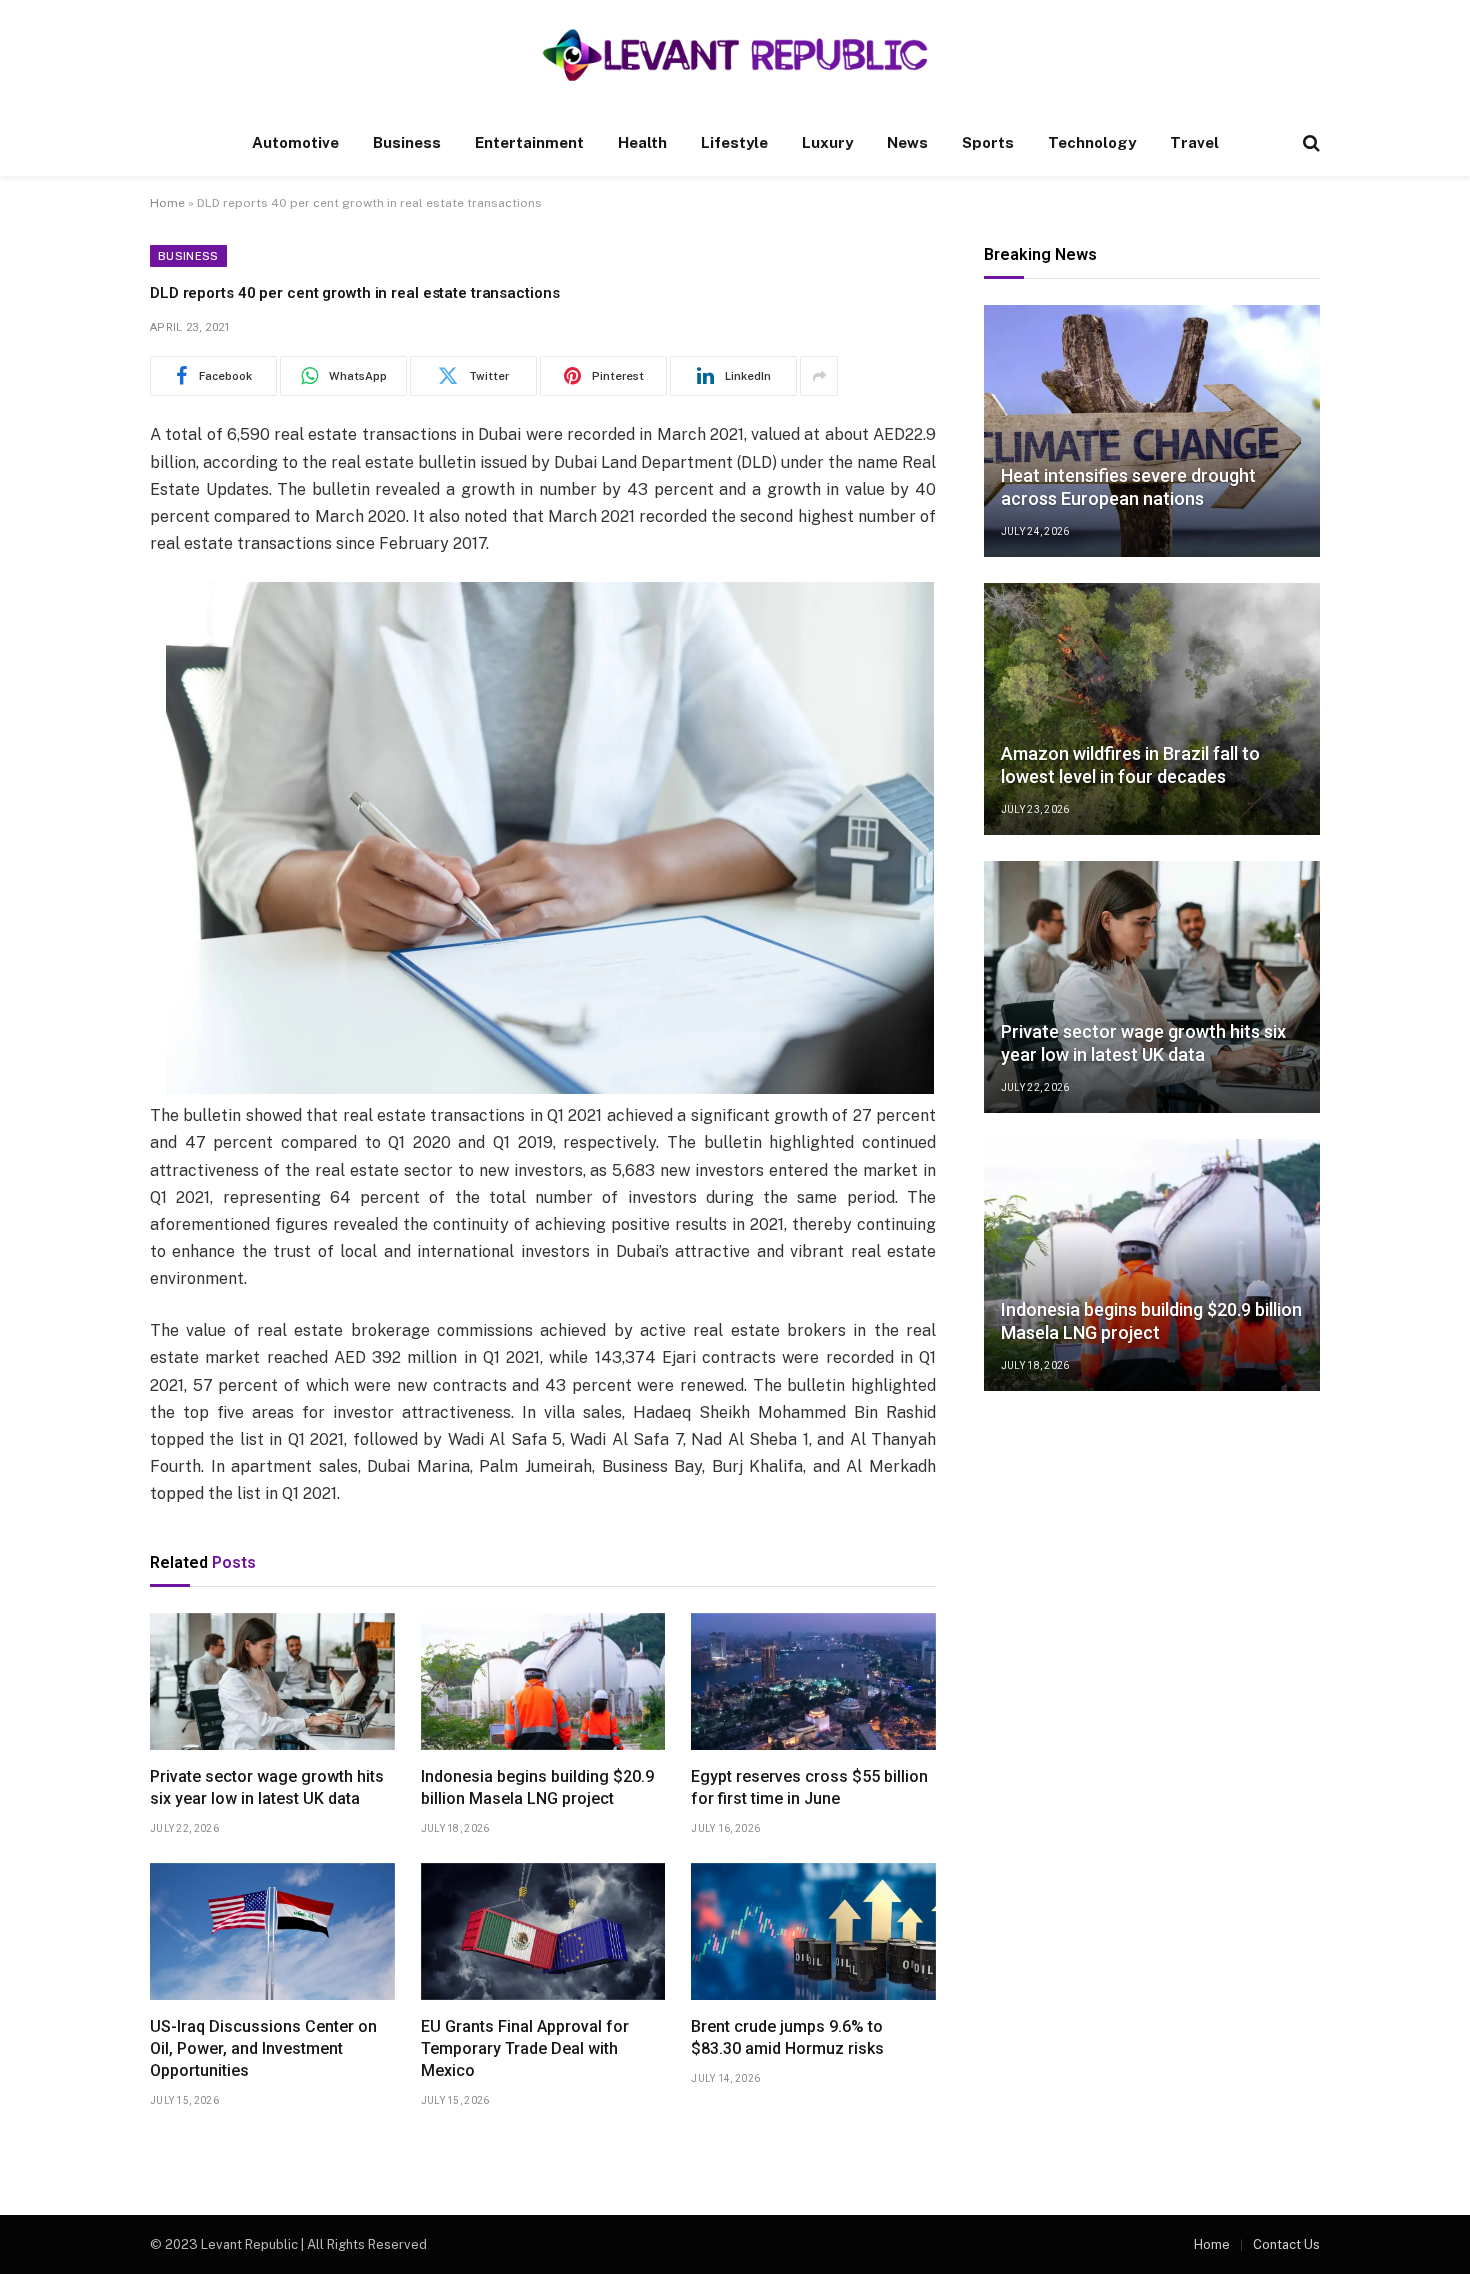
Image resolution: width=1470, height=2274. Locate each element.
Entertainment (529, 142)
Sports (988, 142)
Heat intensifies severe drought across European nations (1128, 487)
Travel (1194, 142)
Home (167, 203)
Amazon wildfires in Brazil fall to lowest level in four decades (1130, 765)
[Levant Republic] (734, 55)
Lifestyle (734, 142)
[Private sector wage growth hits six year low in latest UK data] (272, 1682)
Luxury (827, 142)
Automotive (295, 142)
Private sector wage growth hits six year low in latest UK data (267, 1787)
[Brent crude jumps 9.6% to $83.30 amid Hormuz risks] (813, 1932)
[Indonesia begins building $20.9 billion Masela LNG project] (543, 1682)
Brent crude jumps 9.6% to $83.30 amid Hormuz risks (787, 2037)
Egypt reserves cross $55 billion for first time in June (809, 1787)
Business (407, 142)
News (907, 142)
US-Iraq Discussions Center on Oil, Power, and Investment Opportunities (263, 2048)
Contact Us (1286, 2244)
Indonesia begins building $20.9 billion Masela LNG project (537, 1787)
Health (642, 142)
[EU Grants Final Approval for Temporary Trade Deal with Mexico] (543, 1932)
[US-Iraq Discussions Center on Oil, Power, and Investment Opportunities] (272, 1932)
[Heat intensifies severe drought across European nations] (1152, 431)
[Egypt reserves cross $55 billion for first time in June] (813, 1682)
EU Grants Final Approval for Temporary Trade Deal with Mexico (525, 2048)
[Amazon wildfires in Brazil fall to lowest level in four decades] (1152, 709)
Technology (1092, 142)
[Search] (1309, 143)
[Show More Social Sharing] (819, 376)
